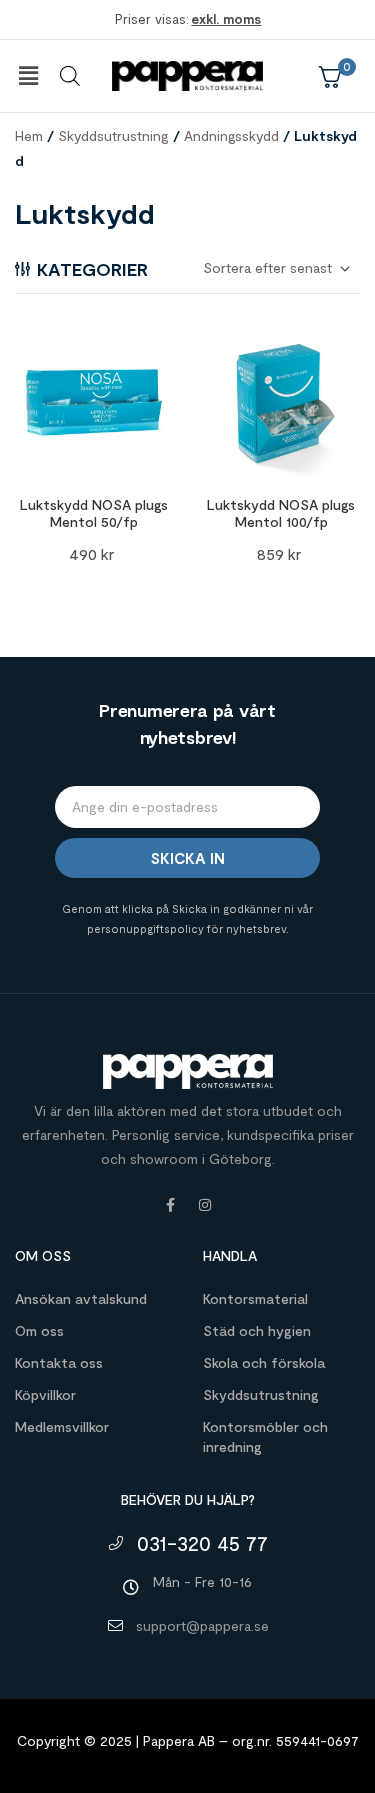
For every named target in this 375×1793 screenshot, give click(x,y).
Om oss (39, 1330)
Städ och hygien (257, 1330)
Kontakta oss (59, 1362)
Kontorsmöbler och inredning (265, 1436)
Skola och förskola (264, 1362)
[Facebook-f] (171, 1205)
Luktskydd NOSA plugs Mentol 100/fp (281, 513)
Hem (29, 135)
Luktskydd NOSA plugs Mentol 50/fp (94, 513)
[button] (28, 76)
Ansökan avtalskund (81, 1298)
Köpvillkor (45, 1394)
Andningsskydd (231, 135)
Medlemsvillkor (62, 1426)
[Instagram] (205, 1205)
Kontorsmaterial (255, 1298)
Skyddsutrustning (113, 135)
